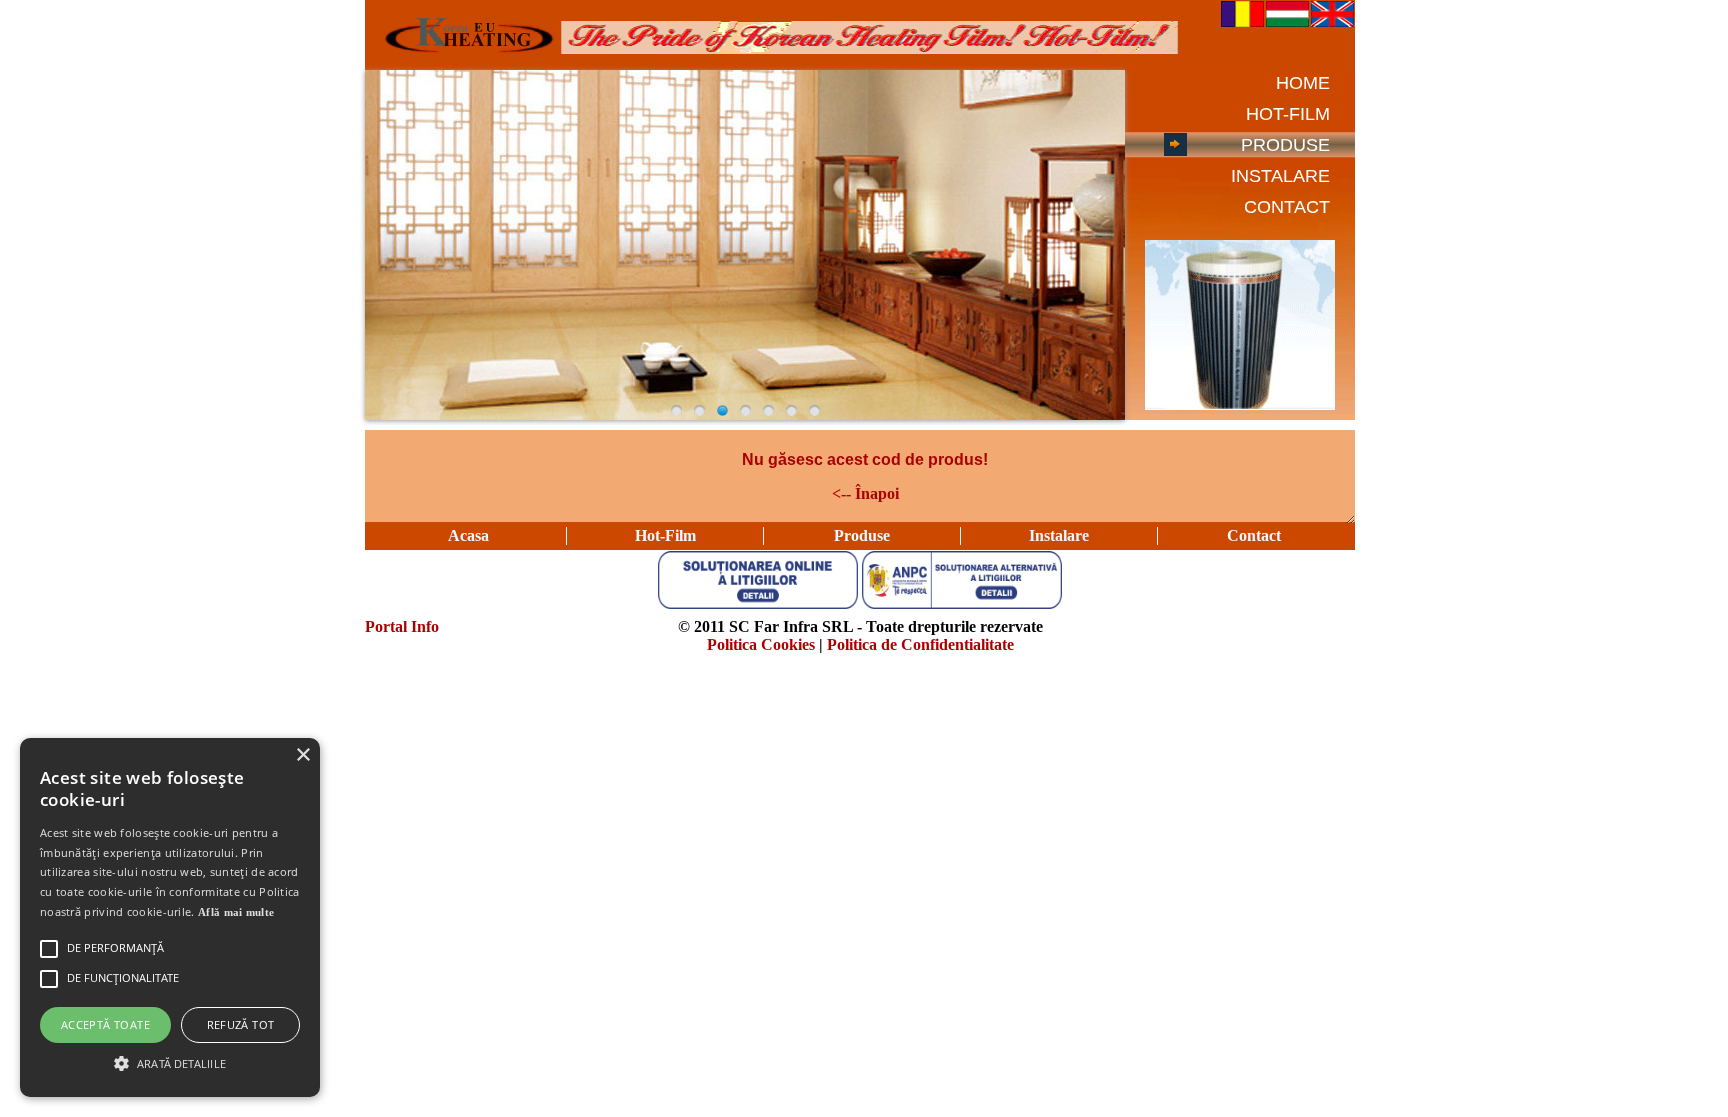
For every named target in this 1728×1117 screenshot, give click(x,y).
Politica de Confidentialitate (920, 644)
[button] (170, 1062)
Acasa (468, 535)
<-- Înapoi (865, 493)
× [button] (302, 755)
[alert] (170, 917)
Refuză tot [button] (241, 1024)
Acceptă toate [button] (105, 1024)
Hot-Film (665, 535)
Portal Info (402, 626)
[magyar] (1287, 21)
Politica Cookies (761, 644)
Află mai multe (236, 912)
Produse (862, 535)
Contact (1254, 535)
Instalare (1059, 535)
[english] (1332, 21)
